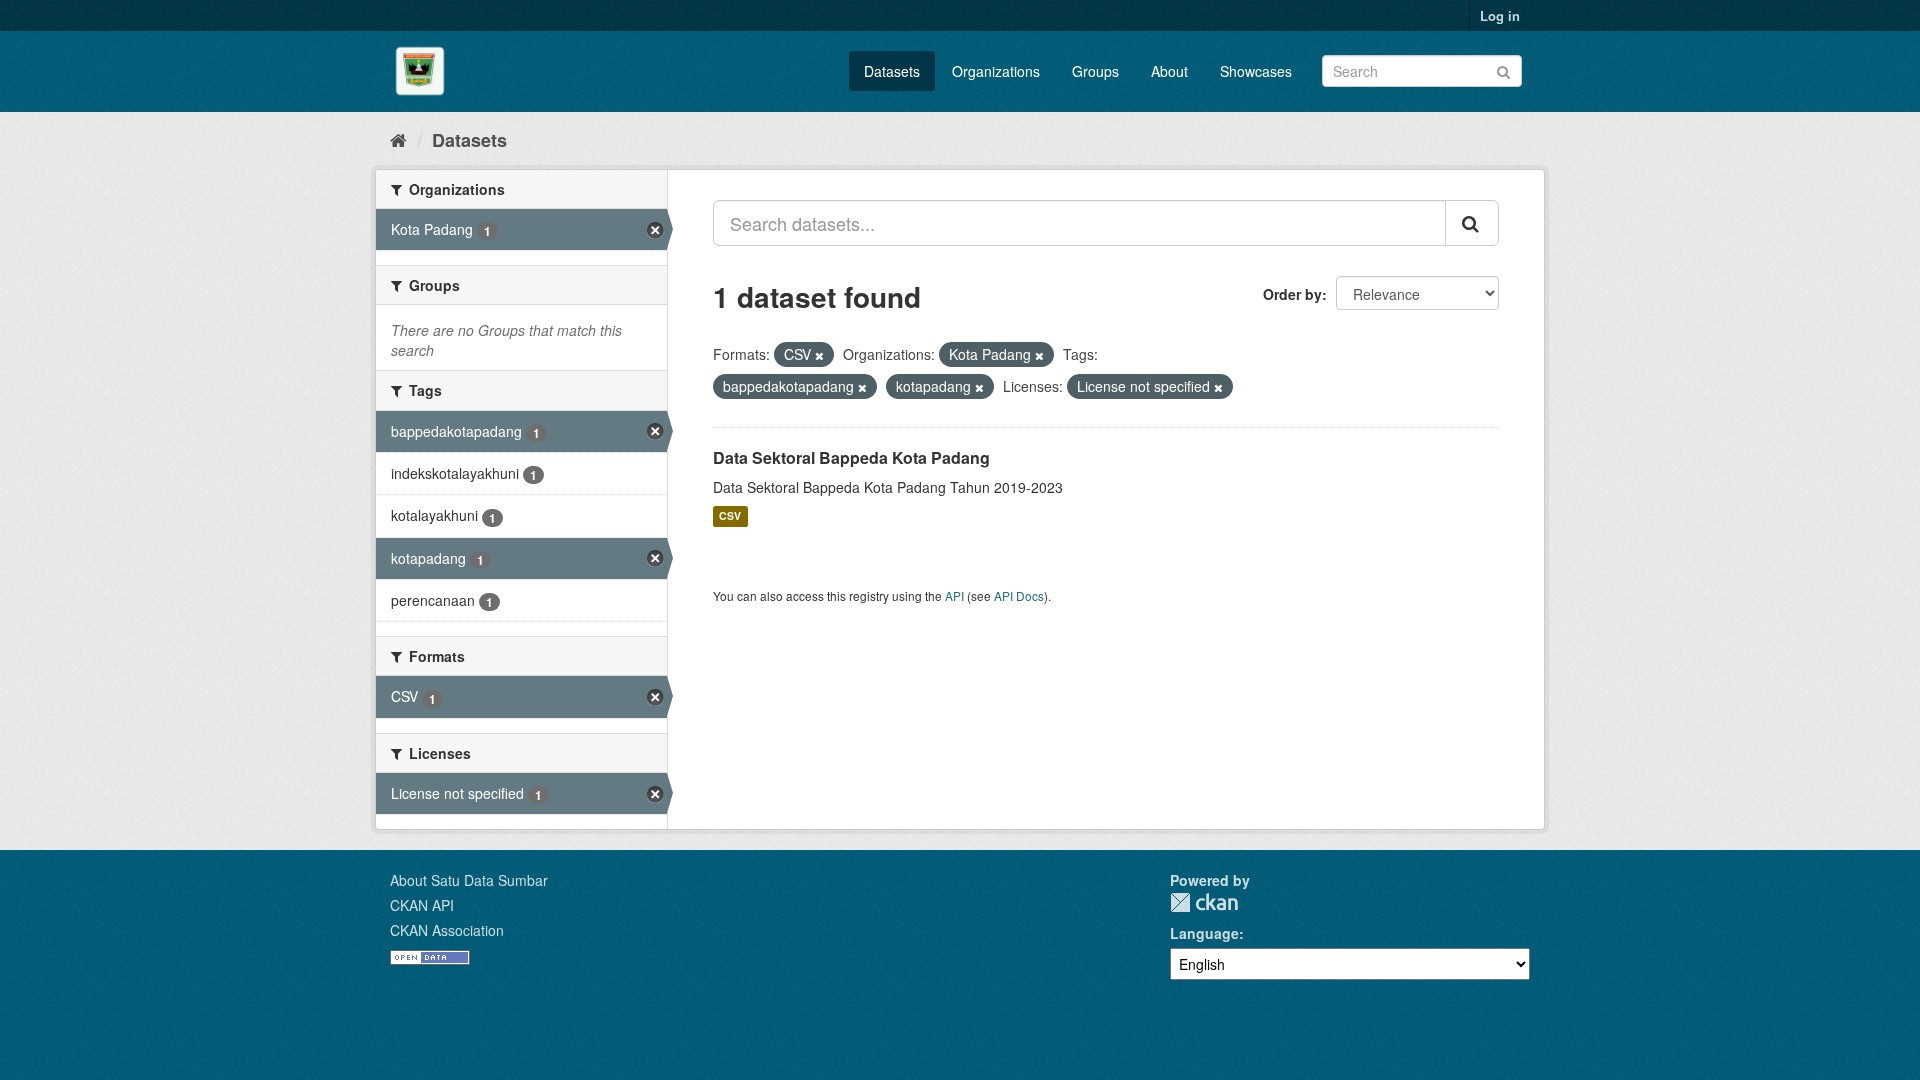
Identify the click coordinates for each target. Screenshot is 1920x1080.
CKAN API (422, 905)
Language (1204, 933)
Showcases (1256, 71)
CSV (730, 516)
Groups (1095, 71)
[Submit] (1503, 69)
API (954, 595)
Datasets (892, 71)
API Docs (1019, 595)
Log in (1500, 15)
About (1169, 71)
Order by (1292, 294)
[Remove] (819, 355)
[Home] (398, 139)
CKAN (1204, 902)
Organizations (996, 71)
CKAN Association (447, 930)
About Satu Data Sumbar (469, 880)
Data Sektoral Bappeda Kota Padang (851, 457)
